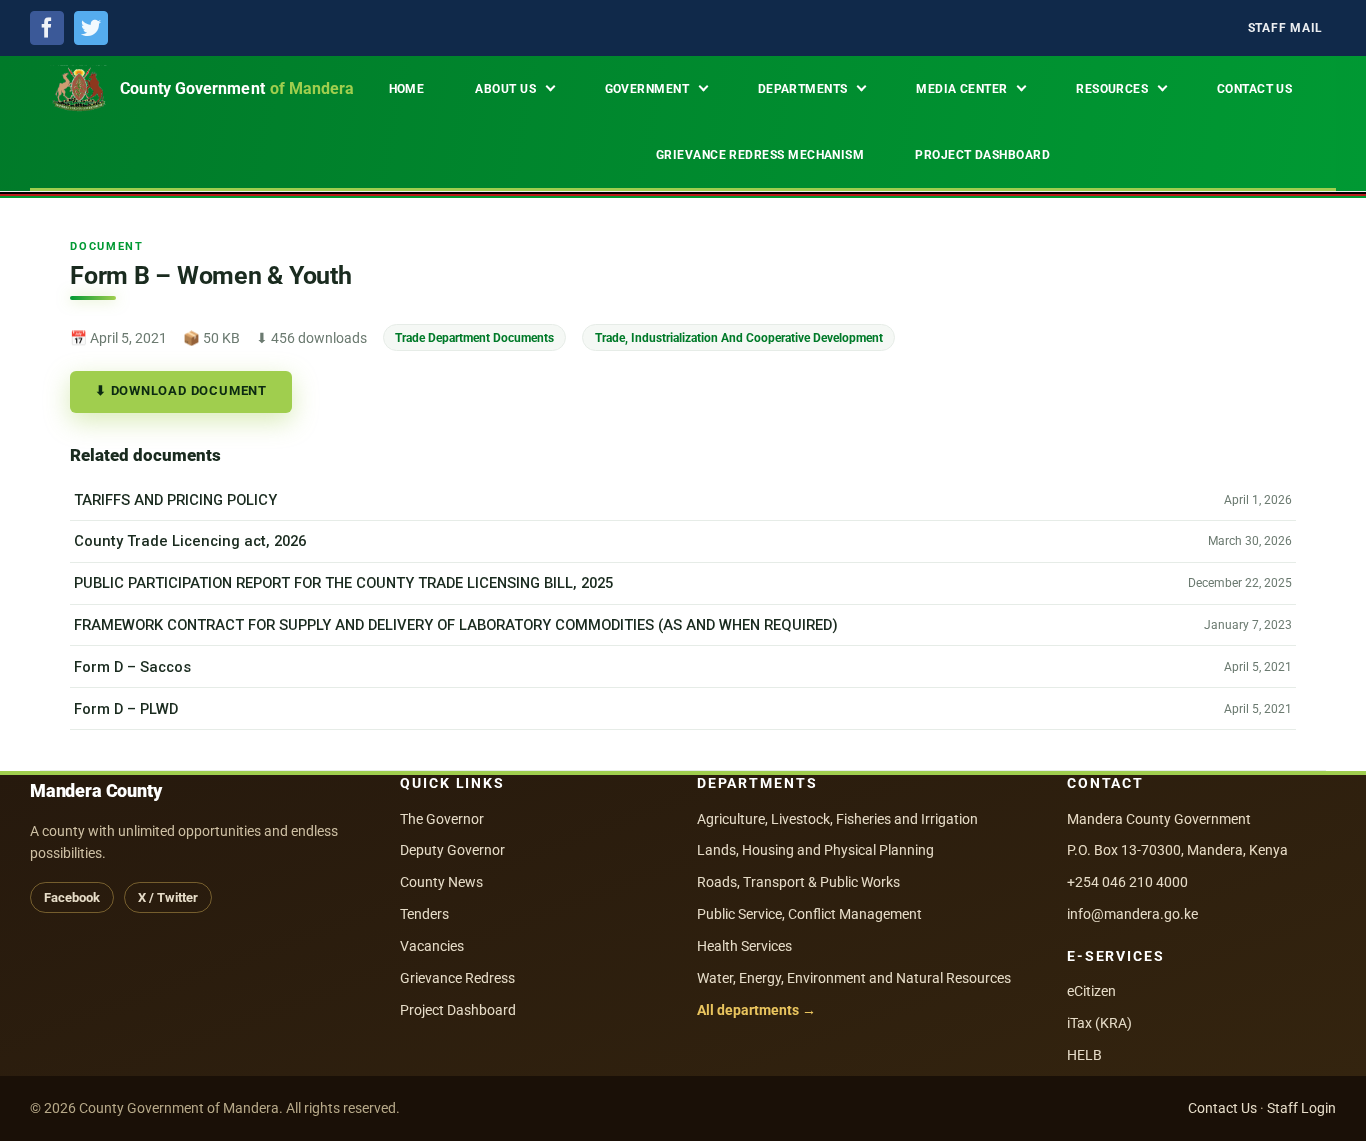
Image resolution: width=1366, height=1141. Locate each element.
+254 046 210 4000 (1127, 882)
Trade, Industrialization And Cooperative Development (739, 337)
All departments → (756, 1010)
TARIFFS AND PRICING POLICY (175, 500)
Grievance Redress (457, 978)
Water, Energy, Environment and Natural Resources (854, 978)
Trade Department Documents (474, 337)
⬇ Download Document (181, 390)
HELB (1084, 1055)
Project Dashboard (458, 1010)
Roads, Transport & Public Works (798, 882)
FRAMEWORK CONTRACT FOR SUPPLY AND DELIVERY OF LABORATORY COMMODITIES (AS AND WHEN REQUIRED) (456, 625)
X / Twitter (168, 897)
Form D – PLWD (126, 709)
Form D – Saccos (132, 667)
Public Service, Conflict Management (809, 914)
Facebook (72, 897)
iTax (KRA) (1099, 1023)
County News (441, 882)
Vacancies (432, 946)
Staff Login (1301, 1108)
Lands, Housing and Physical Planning (815, 850)
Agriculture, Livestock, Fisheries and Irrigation (837, 819)
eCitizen (1091, 991)
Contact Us (1222, 1108)
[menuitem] (1285, 28)
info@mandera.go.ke (1132, 914)
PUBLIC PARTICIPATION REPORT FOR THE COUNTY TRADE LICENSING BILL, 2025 (343, 583)
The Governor (442, 819)
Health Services (744, 946)
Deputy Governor (452, 850)
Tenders (424, 914)
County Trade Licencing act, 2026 (190, 541)
